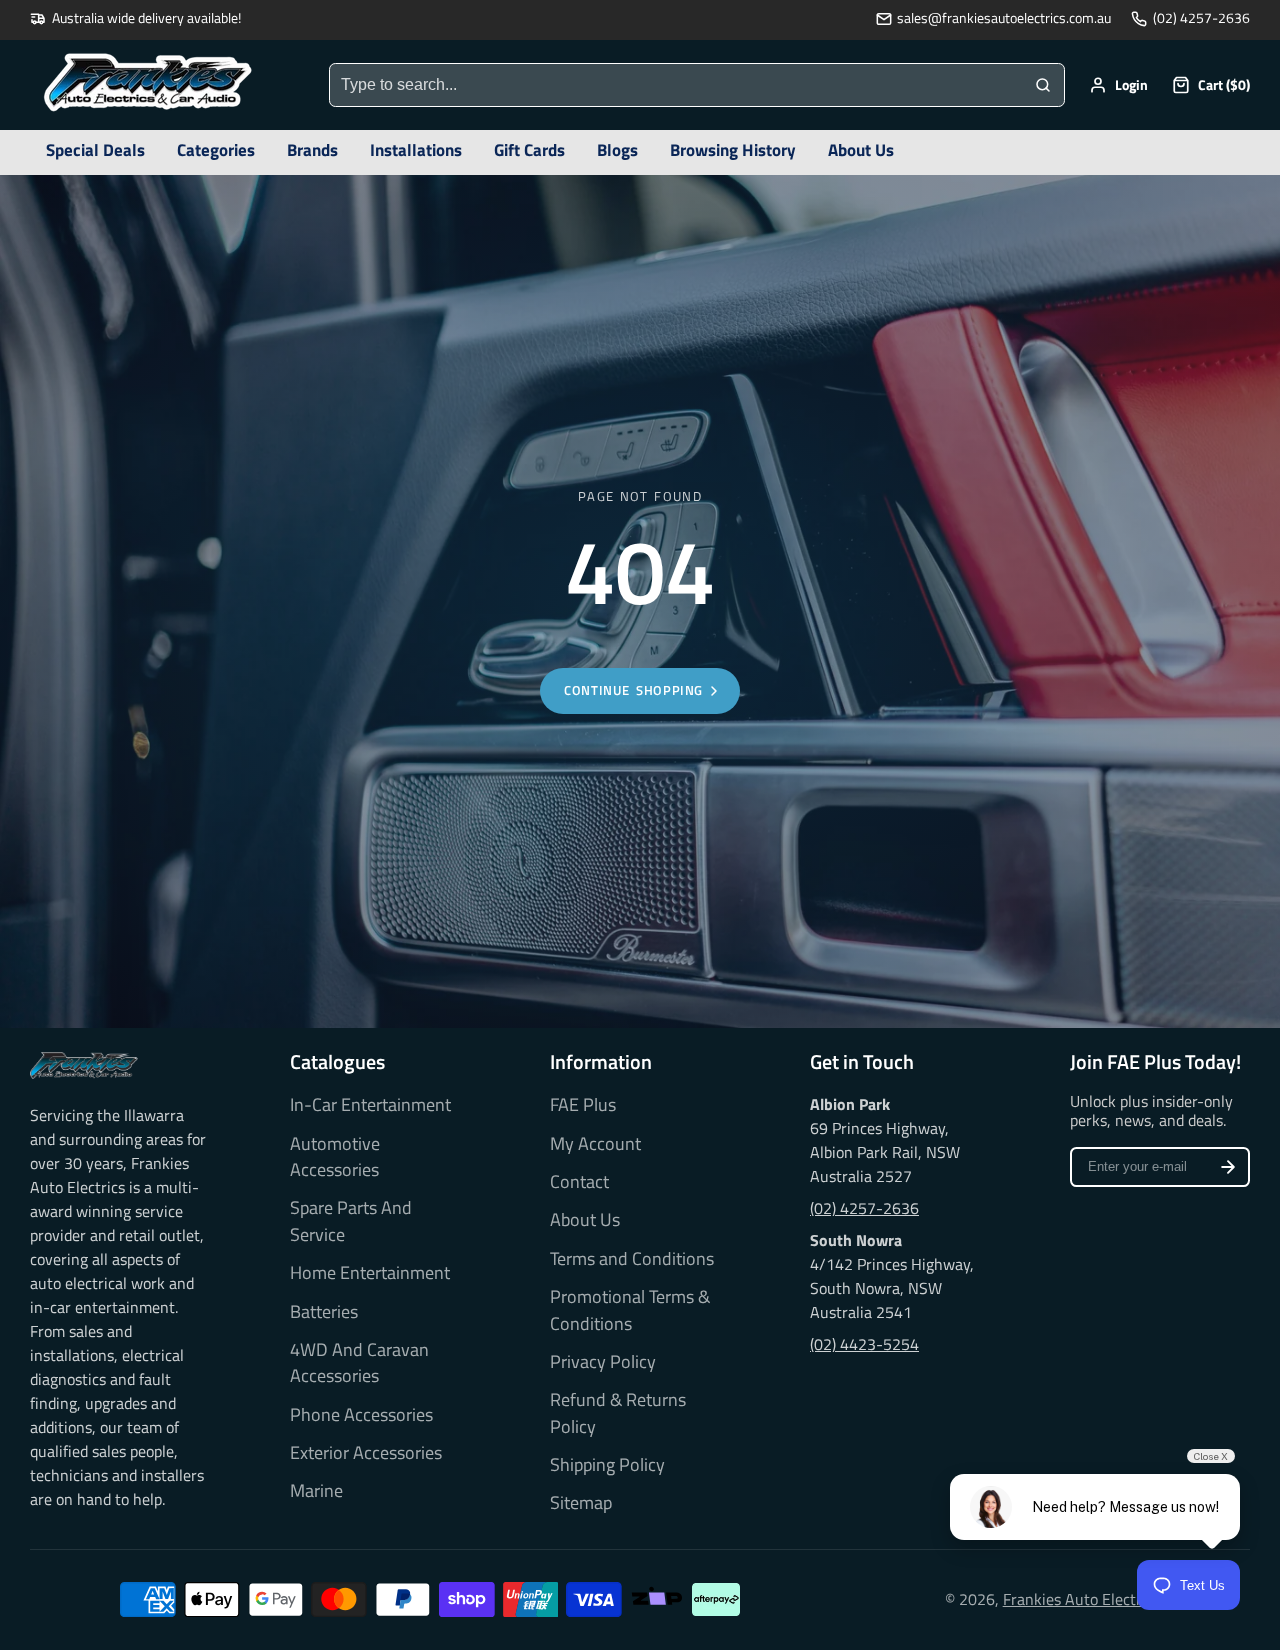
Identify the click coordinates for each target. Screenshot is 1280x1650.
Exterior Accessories (366, 1453)
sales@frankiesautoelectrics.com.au (1004, 18)
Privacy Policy (603, 1362)
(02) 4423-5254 (864, 1344)
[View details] (84, 1065)
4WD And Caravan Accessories (359, 1363)
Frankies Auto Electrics (1081, 1599)
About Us (585, 1220)
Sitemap (581, 1503)
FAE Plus (583, 1105)
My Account (595, 1144)
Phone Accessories (361, 1415)
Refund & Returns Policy (618, 1413)
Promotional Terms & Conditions (630, 1310)
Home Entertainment (370, 1273)
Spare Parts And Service (351, 1221)
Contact (579, 1182)
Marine (316, 1491)
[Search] (1043, 85)
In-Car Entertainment (370, 1105)
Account (1118, 85)
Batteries (324, 1312)
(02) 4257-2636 (1201, 18)
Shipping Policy (607, 1465)
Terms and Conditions (632, 1259)
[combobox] (676, 85)
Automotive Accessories (335, 1157)
